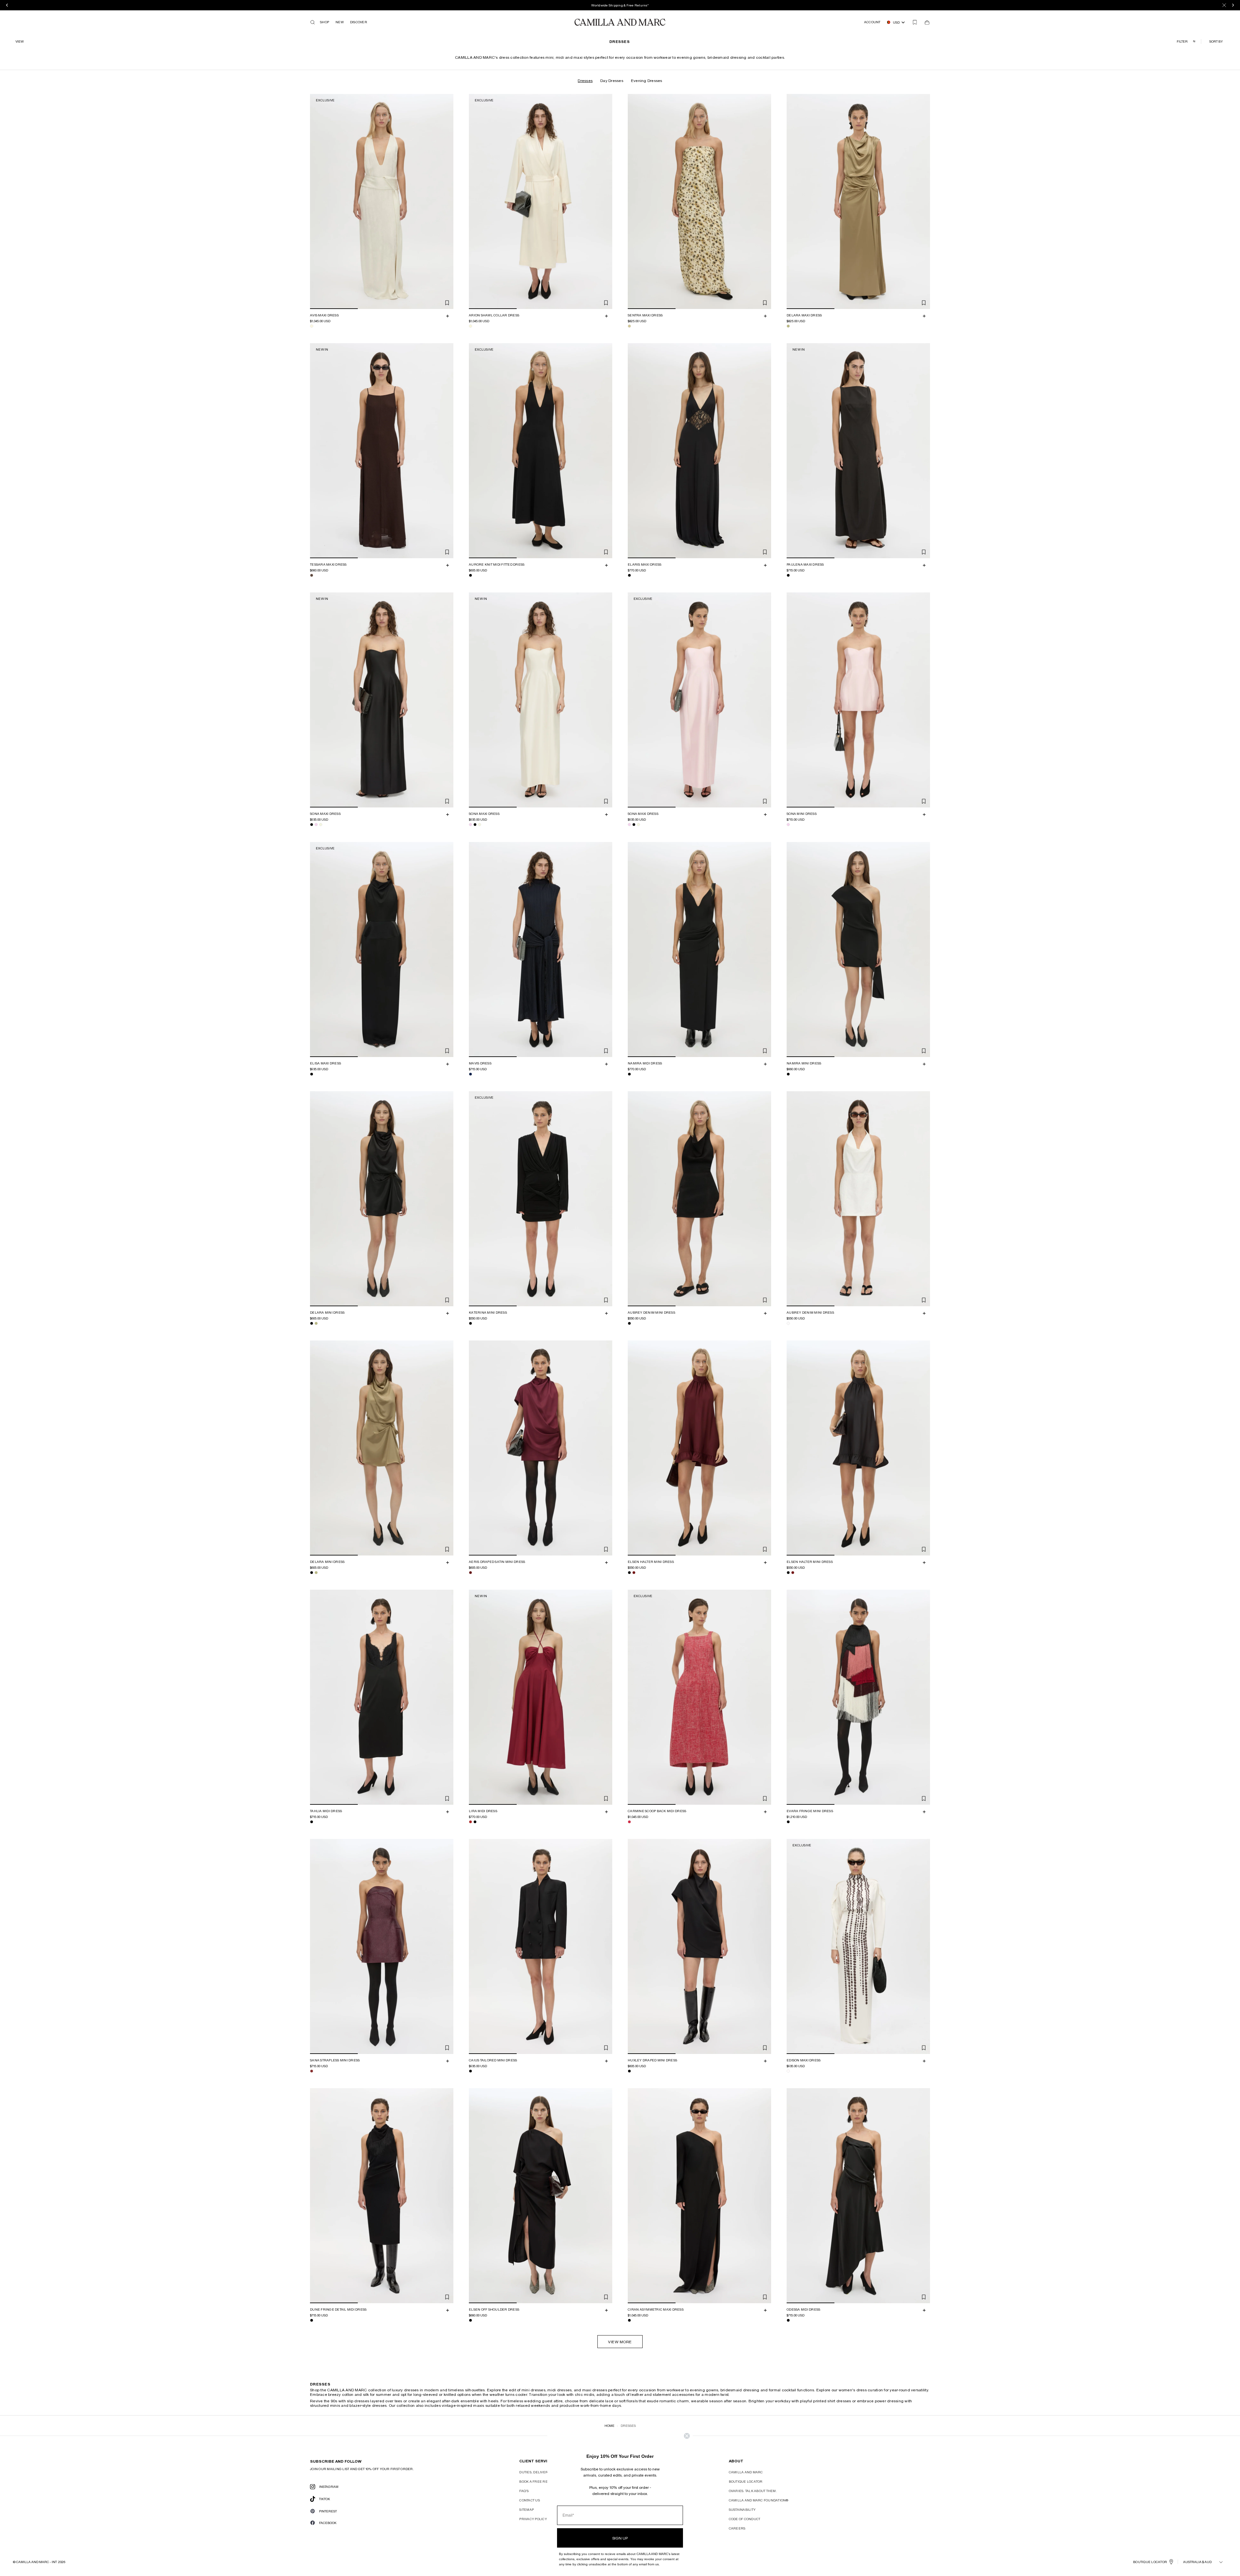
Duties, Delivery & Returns (545, 2472)
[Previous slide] (316, 201)
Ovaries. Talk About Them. (753, 2491)
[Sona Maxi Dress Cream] (321, 825)
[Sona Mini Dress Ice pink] (788, 825)
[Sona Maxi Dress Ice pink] (316, 825)
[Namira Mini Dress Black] (788, 1074)
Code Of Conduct (745, 2519)
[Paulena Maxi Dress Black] (788, 575)
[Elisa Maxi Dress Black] (312, 1074)
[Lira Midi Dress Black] (475, 1822)
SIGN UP (620, 2538)
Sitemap (527, 2509)
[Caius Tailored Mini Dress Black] (470, 2071)
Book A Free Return (538, 2481)
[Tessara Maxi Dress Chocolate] (312, 575)
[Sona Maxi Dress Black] (312, 825)
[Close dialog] (687, 2436)
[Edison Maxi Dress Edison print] (788, 2071)
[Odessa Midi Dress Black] (788, 2320)
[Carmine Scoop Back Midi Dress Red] (629, 1822)
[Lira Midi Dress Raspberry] (470, 1822)
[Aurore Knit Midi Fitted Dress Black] (470, 575)
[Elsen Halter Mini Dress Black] (629, 1573)
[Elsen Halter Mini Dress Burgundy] (634, 1573)
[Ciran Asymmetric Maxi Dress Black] (629, 2320)
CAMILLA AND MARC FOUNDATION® (759, 2500)
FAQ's (524, 2491)
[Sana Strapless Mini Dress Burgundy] (312, 2071)
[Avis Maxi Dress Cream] (312, 326)
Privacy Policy (533, 2519)
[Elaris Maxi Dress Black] (629, 575)
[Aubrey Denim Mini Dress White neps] (788, 1323)
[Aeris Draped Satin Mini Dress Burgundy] (470, 1573)
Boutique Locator (746, 2481)
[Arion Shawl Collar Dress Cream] (470, 326)
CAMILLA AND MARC (746, 2472)
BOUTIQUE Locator (1150, 2562)
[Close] (1224, 5)
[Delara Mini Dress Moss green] (316, 1323)
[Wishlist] (915, 22)
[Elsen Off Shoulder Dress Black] (470, 2320)
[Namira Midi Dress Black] (629, 1074)
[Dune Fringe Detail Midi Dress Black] (312, 2320)
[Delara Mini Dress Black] (312, 1323)
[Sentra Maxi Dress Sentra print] (629, 326)
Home (610, 2426)
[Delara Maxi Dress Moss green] (788, 326)
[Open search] (313, 22)
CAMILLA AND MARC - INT (36, 2562)
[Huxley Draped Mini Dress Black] (629, 2071)
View (20, 41)
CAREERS (737, 2528)
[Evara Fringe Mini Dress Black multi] (788, 1822)
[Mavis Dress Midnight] (470, 1074)
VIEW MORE (620, 2342)
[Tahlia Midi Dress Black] (312, 1822)
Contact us (530, 2500)
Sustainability (742, 2509)
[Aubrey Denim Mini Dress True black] (629, 1323)
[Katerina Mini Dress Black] (470, 1323)
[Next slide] (448, 201)
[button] (1217, 41)
